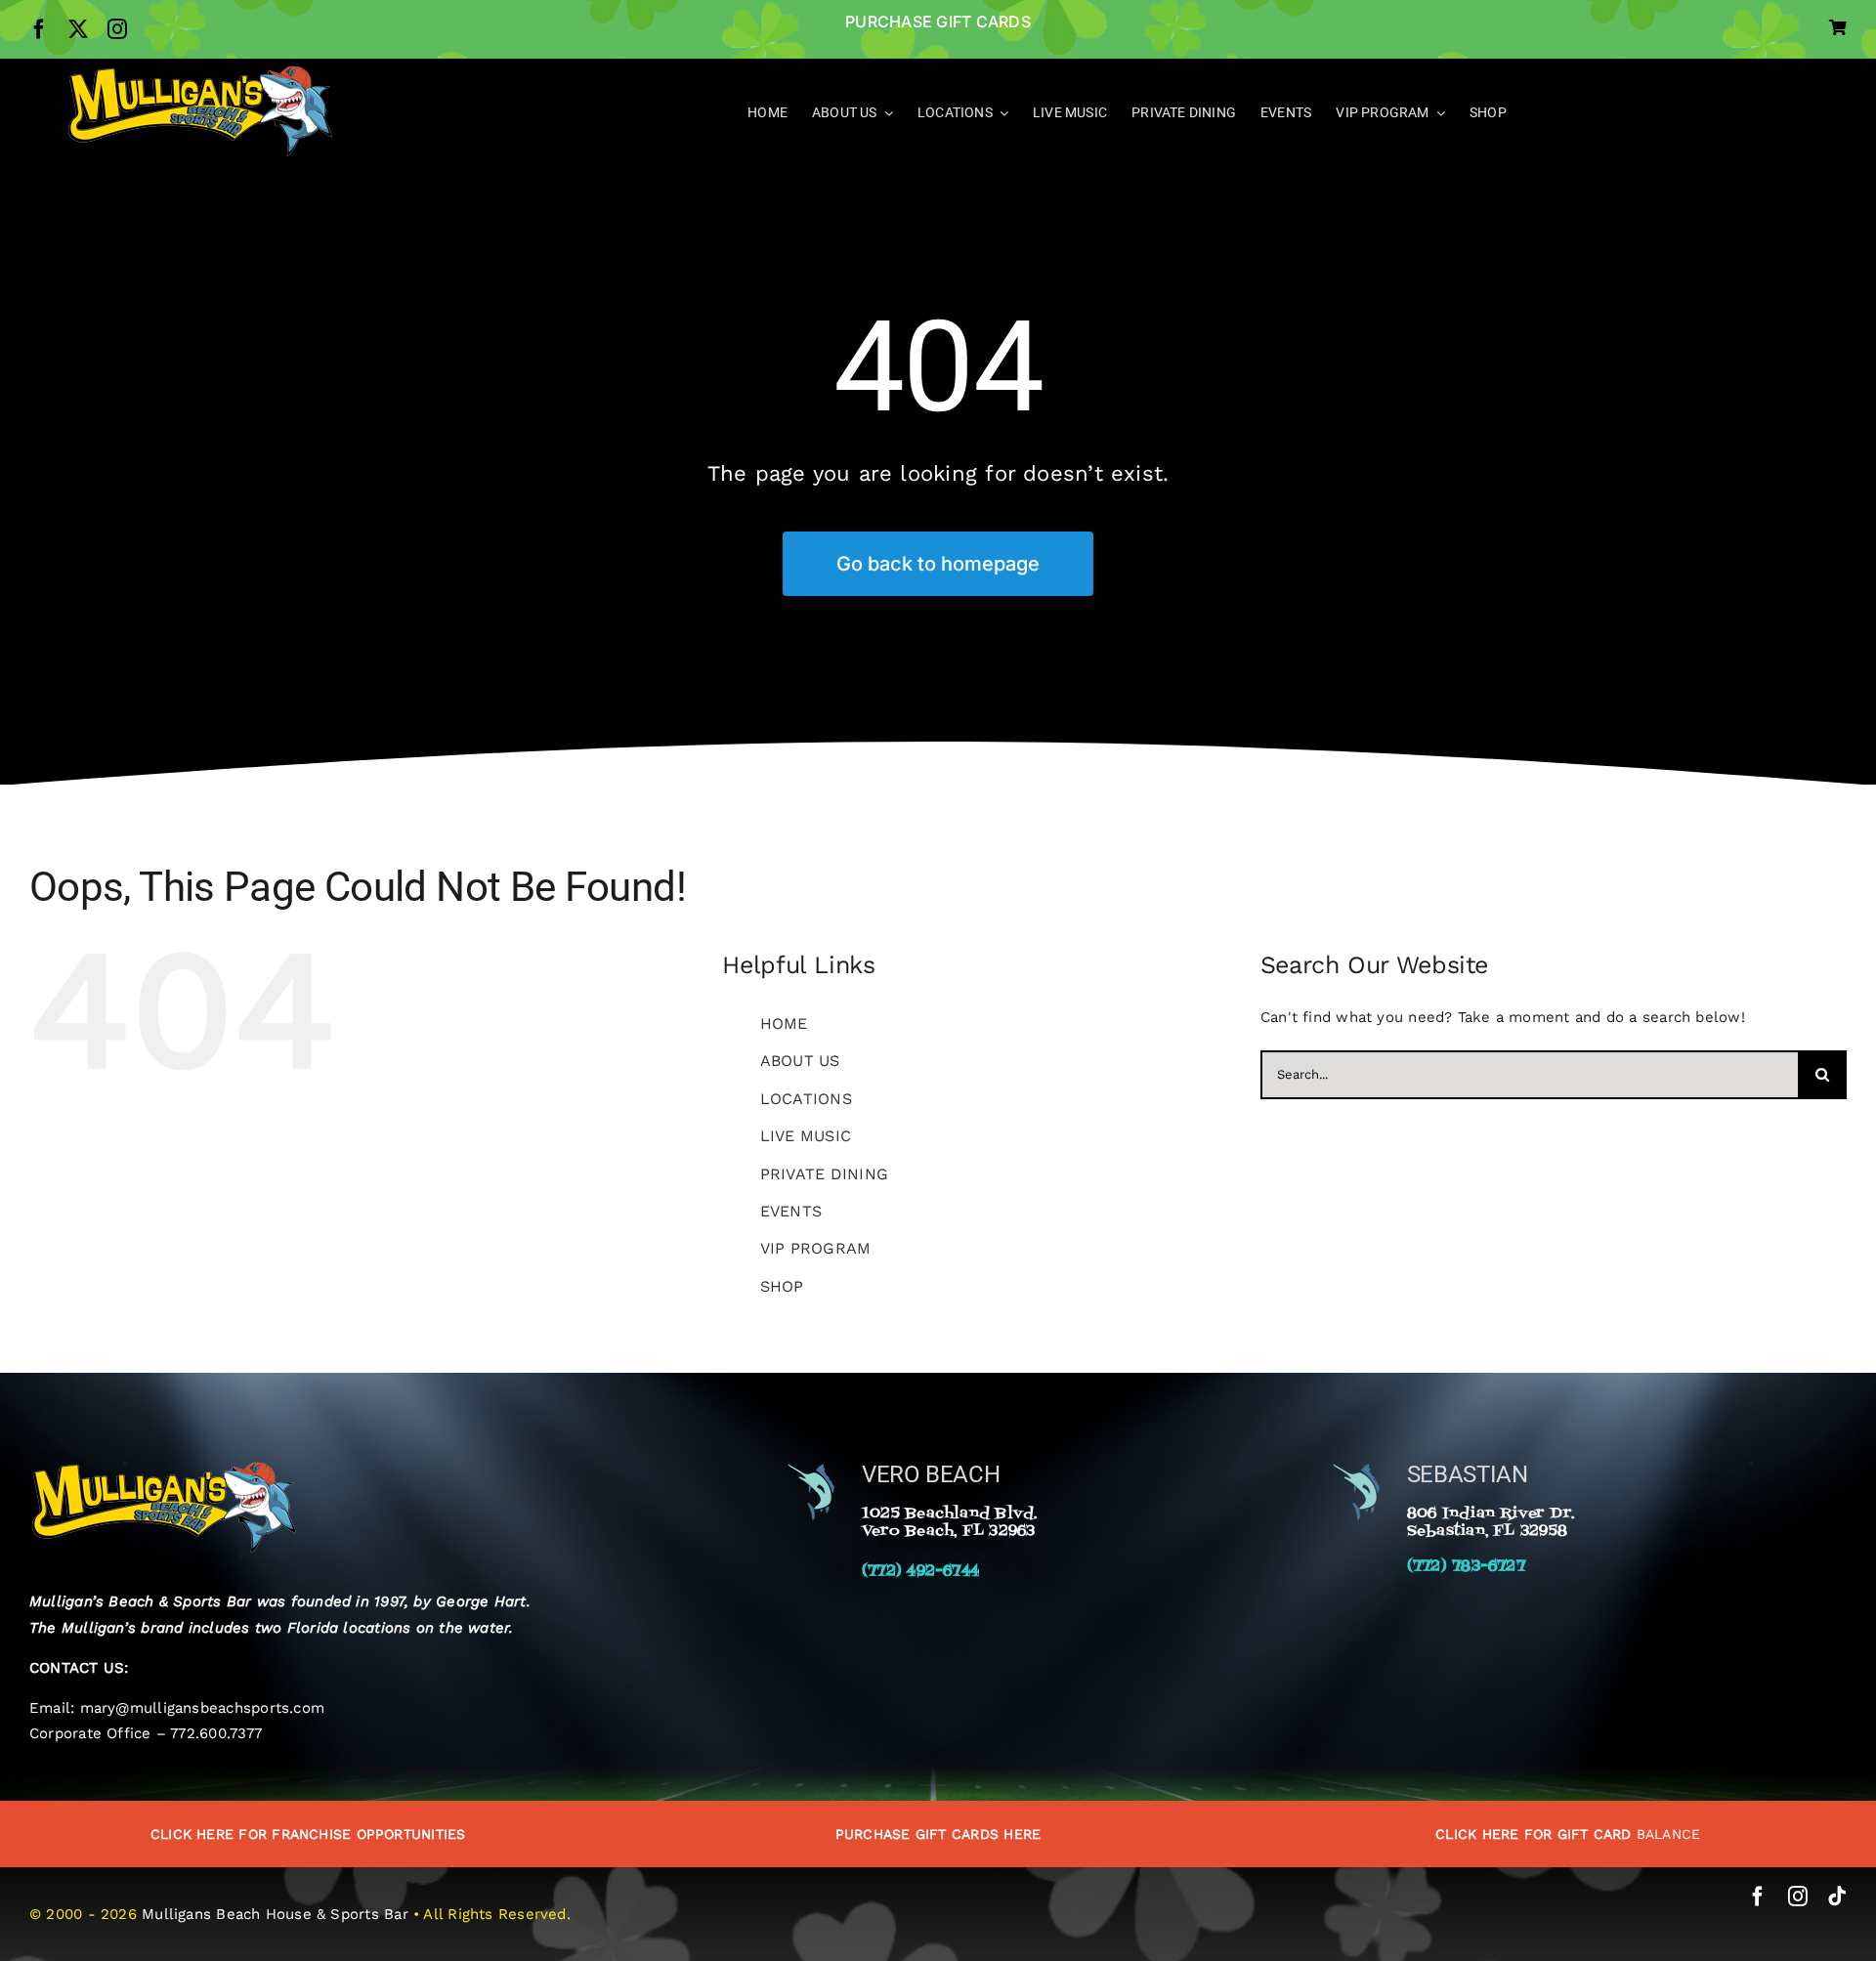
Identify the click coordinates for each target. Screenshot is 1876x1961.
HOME (784, 1023)
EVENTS (791, 1211)
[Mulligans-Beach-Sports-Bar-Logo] (200, 71)
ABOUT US (800, 1061)
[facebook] (39, 29)
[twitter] (78, 29)
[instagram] (117, 29)
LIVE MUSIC (806, 1136)
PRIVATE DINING (824, 1174)
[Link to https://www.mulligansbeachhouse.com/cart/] (1838, 27)
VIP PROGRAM (815, 1248)
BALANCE (1568, 1834)
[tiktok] (1837, 1897)
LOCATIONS (806, 1099)
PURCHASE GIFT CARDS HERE (938, 1834)
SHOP (782, 1286)
